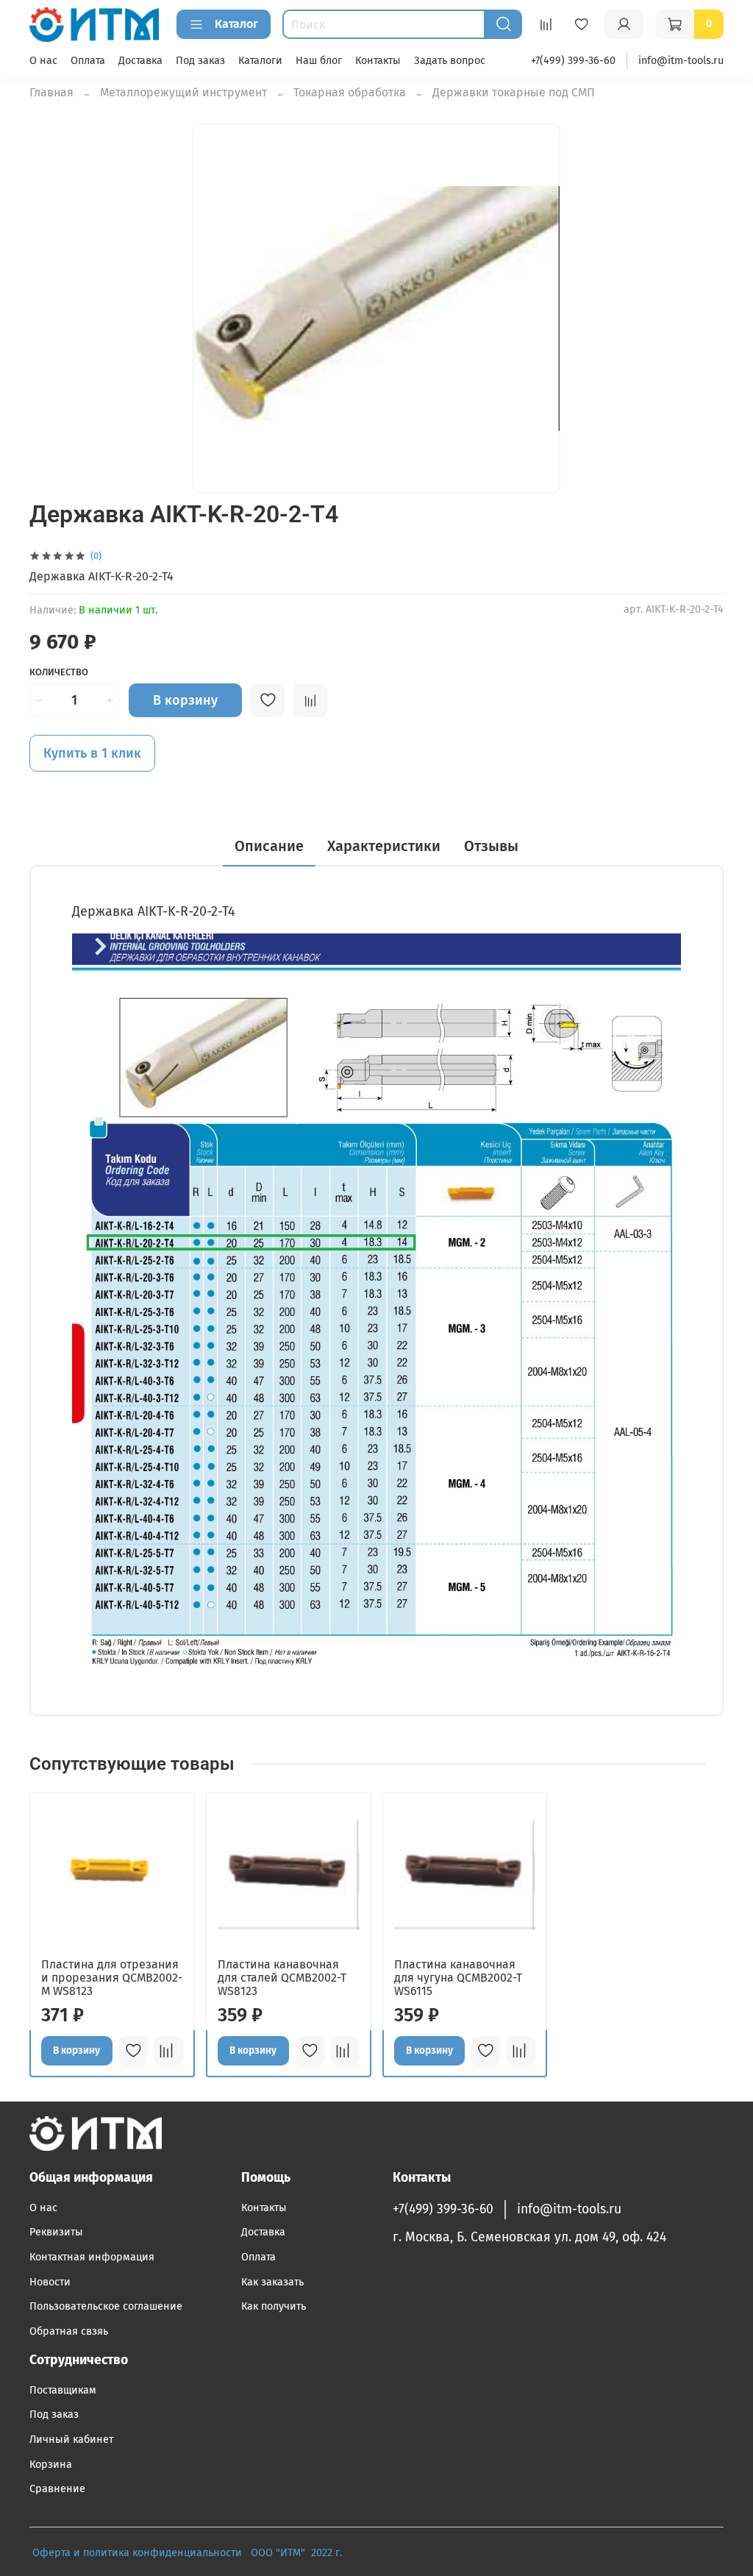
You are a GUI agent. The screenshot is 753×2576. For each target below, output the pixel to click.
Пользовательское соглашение (106, 2306)
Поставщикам (63, 2390)
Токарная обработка (350, 92)
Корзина (51, 2465)
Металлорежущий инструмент (183, 92)
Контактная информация (92, 2257)
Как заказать (272, 2282)
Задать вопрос (450, 61)
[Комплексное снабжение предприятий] (246, 2553)
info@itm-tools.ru (681, 61)
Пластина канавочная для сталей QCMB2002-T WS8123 (282, 1978)
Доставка (140, 61)
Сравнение (57, 2489)
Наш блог (319, 61)
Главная (51, 92)
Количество (59, 672)
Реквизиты (56, 2232)
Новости (50, 2282)
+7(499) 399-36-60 (573, 61)
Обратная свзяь (69, 2331)
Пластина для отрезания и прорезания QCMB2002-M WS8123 (112, 1978)
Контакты (378, 61)
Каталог (236, 24)
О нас (43, 61)
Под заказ (200, 61)
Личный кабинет (71, 2440)
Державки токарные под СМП (514, 92)
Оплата (88, 61)
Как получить (274, 2306)
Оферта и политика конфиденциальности (137, 2553)
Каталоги (260, 61)
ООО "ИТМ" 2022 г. (298, 2553)
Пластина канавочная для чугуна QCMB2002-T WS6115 (458, 1978)
